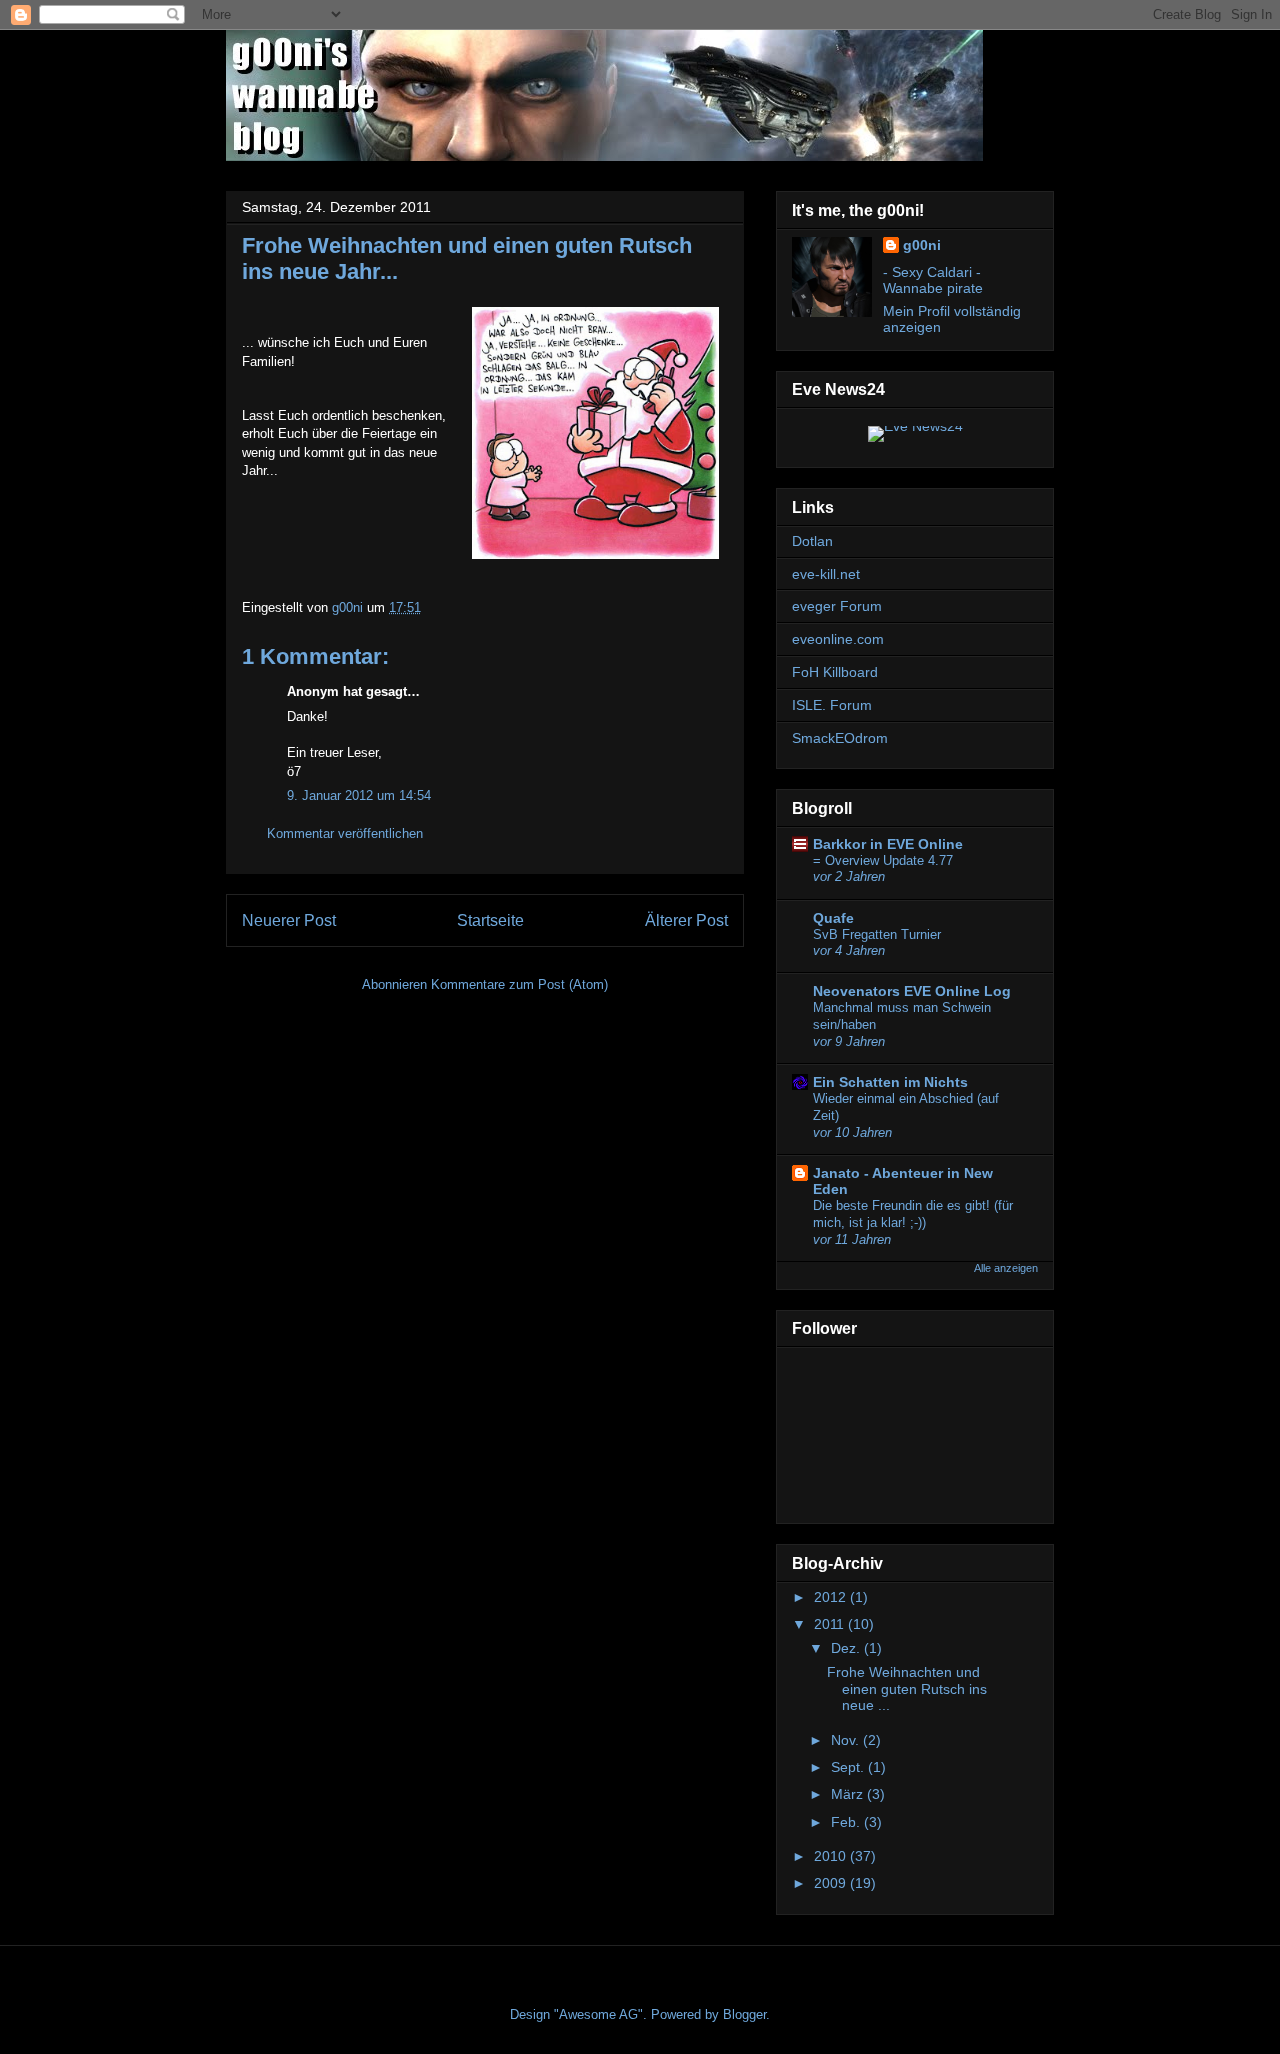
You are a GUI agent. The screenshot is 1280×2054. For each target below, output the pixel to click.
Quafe (833, 918)
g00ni (922, 245)
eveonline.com (838, 639)
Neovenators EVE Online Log (912, 991)
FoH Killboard (835, 672)
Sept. (849, 1767)
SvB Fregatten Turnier (877, 934)
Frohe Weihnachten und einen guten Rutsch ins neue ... (907, 1689)
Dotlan (812, 541)
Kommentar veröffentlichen (345, 833)
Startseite (490, 920)
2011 (831, 1624)
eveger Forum (837, 606)
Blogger (744, 2014)
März (849, 1794)
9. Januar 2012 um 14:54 (359, 795)
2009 (832, 1883)
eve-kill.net (826, 574)
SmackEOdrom (840, 738)
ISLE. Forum (832, 705)
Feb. (847, 1822)
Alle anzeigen (1006, 1268)
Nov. (847, 1740)
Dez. (847, 1648)
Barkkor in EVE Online (888, 844)
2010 (832, 1856)
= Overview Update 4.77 (883, 860)
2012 (832, 1597)
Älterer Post (686, 920)
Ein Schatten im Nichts (890, 1082)
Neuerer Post (289, 920)
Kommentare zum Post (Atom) (519, 984)
